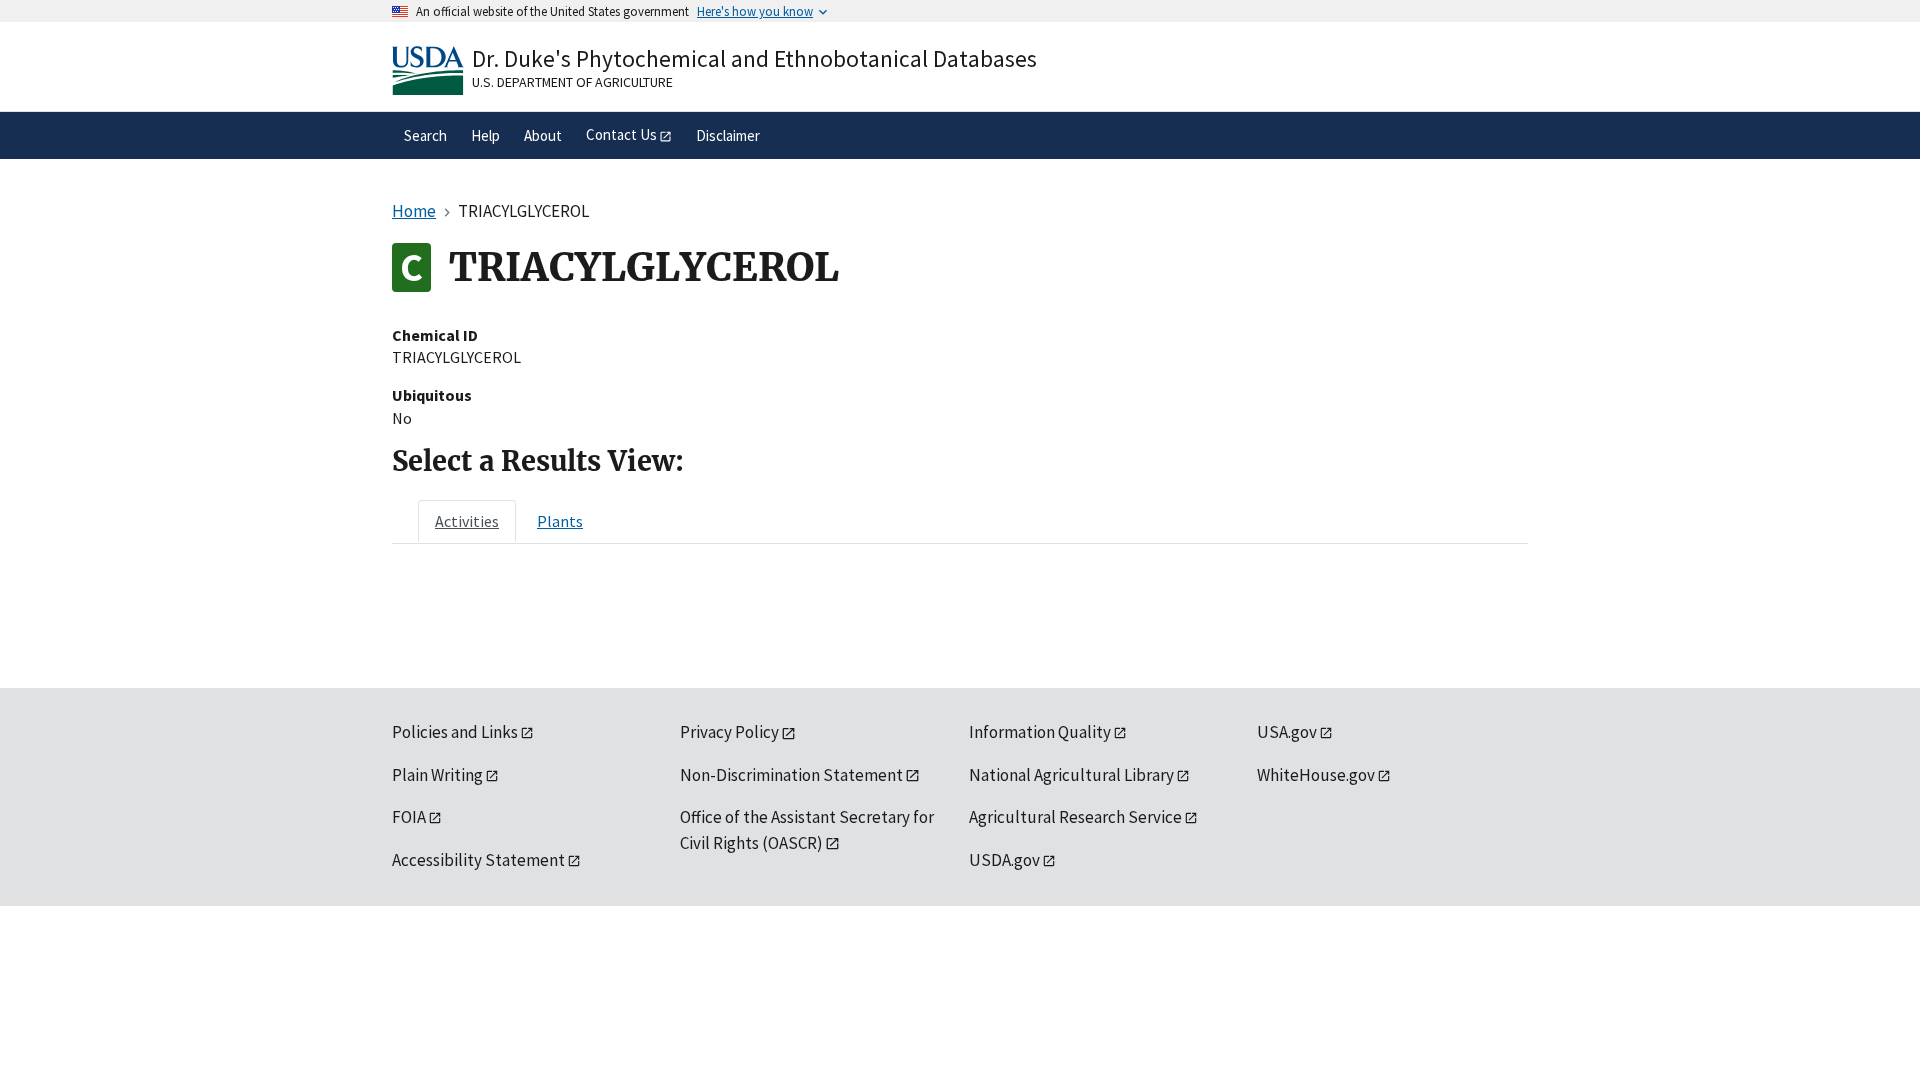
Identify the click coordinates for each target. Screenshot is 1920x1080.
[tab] (467, 521)
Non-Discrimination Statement (791, 775)
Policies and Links (455, 732)
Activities (467, 521)
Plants (560, 521)
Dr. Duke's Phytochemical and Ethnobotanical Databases (754, 58)
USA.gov (1287, 732)
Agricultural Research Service (1075, 817)
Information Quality (1040, 732)
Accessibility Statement (478, 860)
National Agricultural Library (1071, 775)
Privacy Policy (729, 732)
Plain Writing (437, 775)
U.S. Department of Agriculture (572, 82)
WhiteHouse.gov (1316, 775)
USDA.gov (1004, 860)
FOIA (409, 817)
